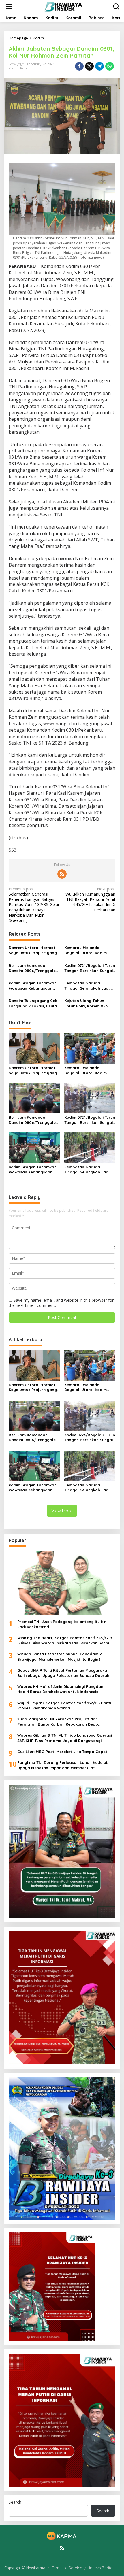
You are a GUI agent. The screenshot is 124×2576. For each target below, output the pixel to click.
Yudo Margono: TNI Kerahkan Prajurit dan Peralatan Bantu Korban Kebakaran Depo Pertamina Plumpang (58, 1722)
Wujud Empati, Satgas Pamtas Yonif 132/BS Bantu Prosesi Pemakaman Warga (65, 1705)
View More (62, 1511)
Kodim (14, 68)
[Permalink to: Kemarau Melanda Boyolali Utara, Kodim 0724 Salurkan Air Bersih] (90, 1048)
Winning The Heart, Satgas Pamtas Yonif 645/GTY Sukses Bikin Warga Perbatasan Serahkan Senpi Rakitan (65, 1640)
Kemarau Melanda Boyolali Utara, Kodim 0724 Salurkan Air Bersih (87, 950)
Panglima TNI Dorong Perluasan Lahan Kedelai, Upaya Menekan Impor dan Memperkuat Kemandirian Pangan (63, 1765)
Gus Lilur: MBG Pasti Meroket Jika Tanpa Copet (62, 1752)
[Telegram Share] (99, 66)
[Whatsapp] (110, 66)
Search (15, 2502)
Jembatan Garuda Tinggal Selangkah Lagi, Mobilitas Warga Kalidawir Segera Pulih (90, 986)
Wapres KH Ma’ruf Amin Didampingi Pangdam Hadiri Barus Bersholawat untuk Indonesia (61, 1689)
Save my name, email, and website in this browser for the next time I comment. (61, 1303)
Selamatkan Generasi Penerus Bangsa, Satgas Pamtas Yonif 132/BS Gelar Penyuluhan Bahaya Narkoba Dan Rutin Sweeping (34, 905)
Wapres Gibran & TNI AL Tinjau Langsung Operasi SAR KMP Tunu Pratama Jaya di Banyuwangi (65, 1738)
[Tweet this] (89, 66)
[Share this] (79, 66)
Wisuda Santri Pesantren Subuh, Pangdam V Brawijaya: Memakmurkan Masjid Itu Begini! (60, 1656)
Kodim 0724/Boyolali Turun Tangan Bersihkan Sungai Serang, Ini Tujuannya (90, 968)
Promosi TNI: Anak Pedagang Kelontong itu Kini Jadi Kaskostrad (62, 1624)
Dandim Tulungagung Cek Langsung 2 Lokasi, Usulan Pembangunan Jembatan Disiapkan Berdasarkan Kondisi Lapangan (34, 1003)
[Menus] (9, 7)
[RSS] (62, 874)
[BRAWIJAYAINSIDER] (63, 6)
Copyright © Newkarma (25, 2568)
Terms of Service (67, 2568)
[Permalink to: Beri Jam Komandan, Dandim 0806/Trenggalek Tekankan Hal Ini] (34, 1098)
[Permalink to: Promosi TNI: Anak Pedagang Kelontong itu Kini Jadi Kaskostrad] (62, 1583)
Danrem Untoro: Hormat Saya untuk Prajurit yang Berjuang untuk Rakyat (33, 950)
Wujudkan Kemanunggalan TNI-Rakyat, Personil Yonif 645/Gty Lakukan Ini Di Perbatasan (90, 900)
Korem (25, 68)
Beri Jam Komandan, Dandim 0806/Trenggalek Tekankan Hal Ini (33, 968)
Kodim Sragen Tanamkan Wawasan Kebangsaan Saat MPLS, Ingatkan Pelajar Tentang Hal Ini (33, 986)
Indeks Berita (101, 2568)
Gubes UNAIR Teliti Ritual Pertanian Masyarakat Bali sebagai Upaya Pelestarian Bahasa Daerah (63, 1673)
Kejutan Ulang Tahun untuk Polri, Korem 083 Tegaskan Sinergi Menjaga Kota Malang (89, 1003)
